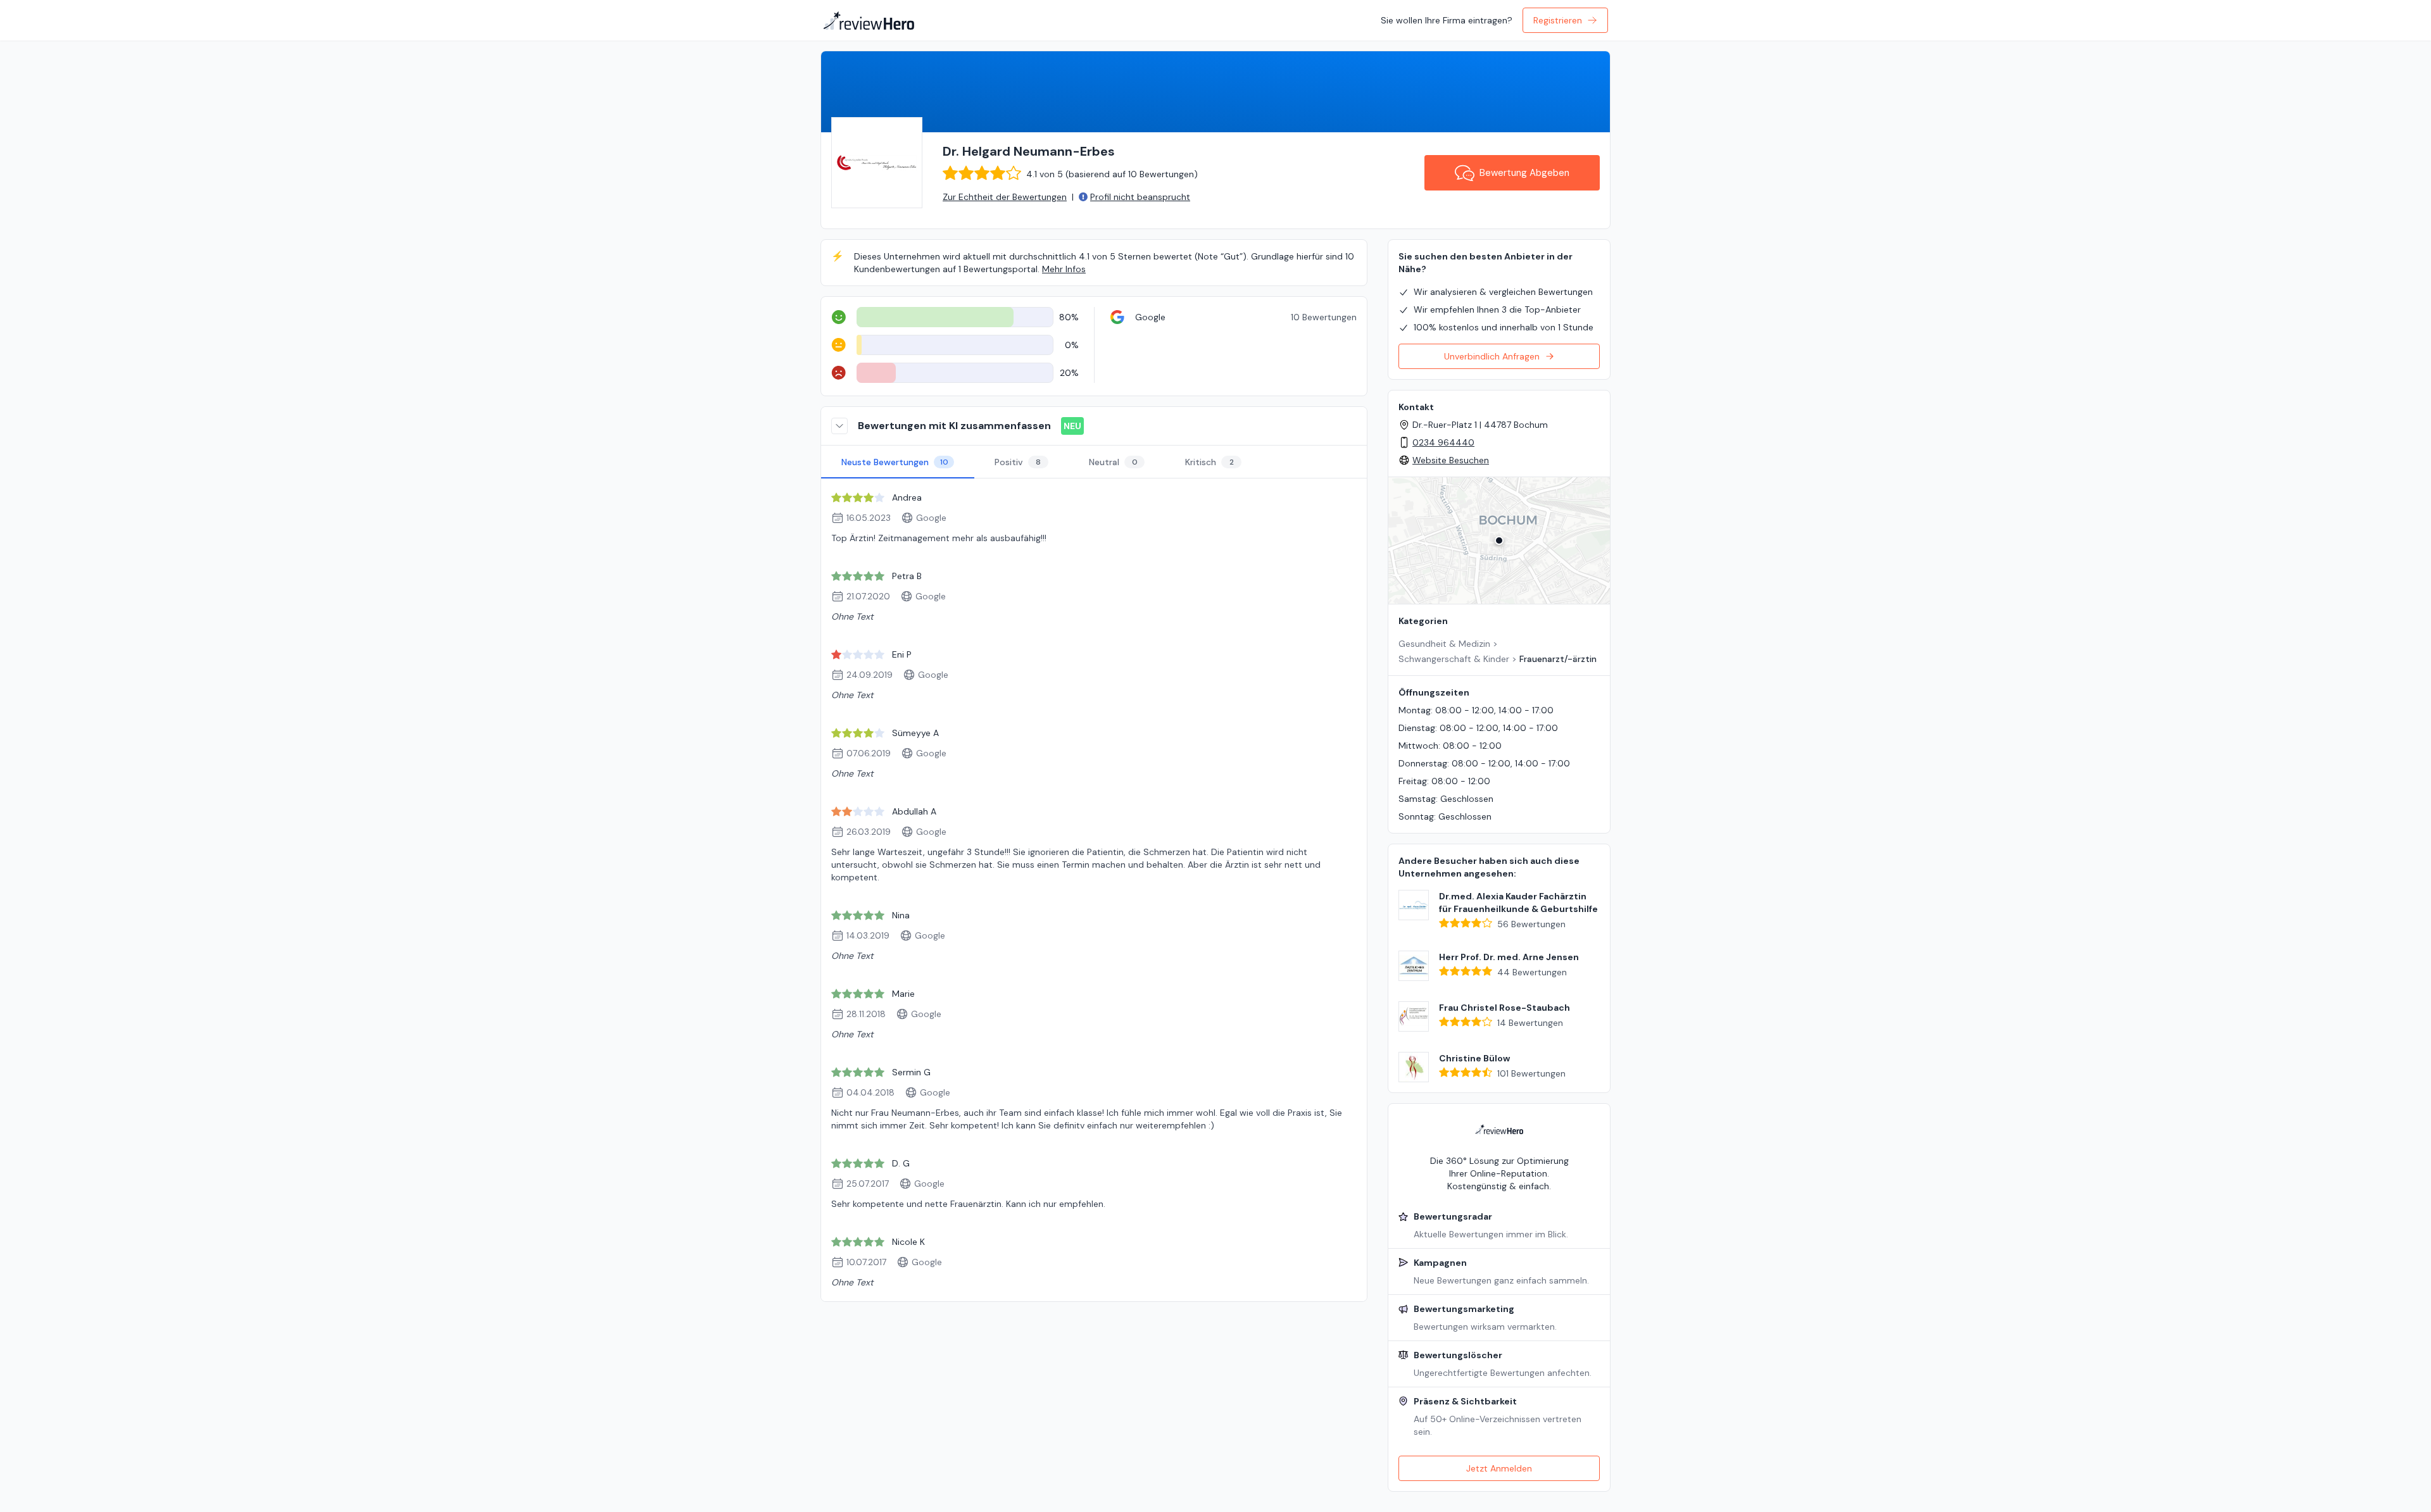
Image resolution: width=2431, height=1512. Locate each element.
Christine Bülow (1474, 1058)
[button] (1499, 540)
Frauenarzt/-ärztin (1558, 659)
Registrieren (1558, 20)
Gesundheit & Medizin (1444, 644)
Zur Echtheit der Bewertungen (1005, 197)
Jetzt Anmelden (1499, 1468)
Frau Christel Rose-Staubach (1504, 1008)
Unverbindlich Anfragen (1492, 356)
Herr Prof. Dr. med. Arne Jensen (1509, 957)
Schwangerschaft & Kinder (1454, 659)
